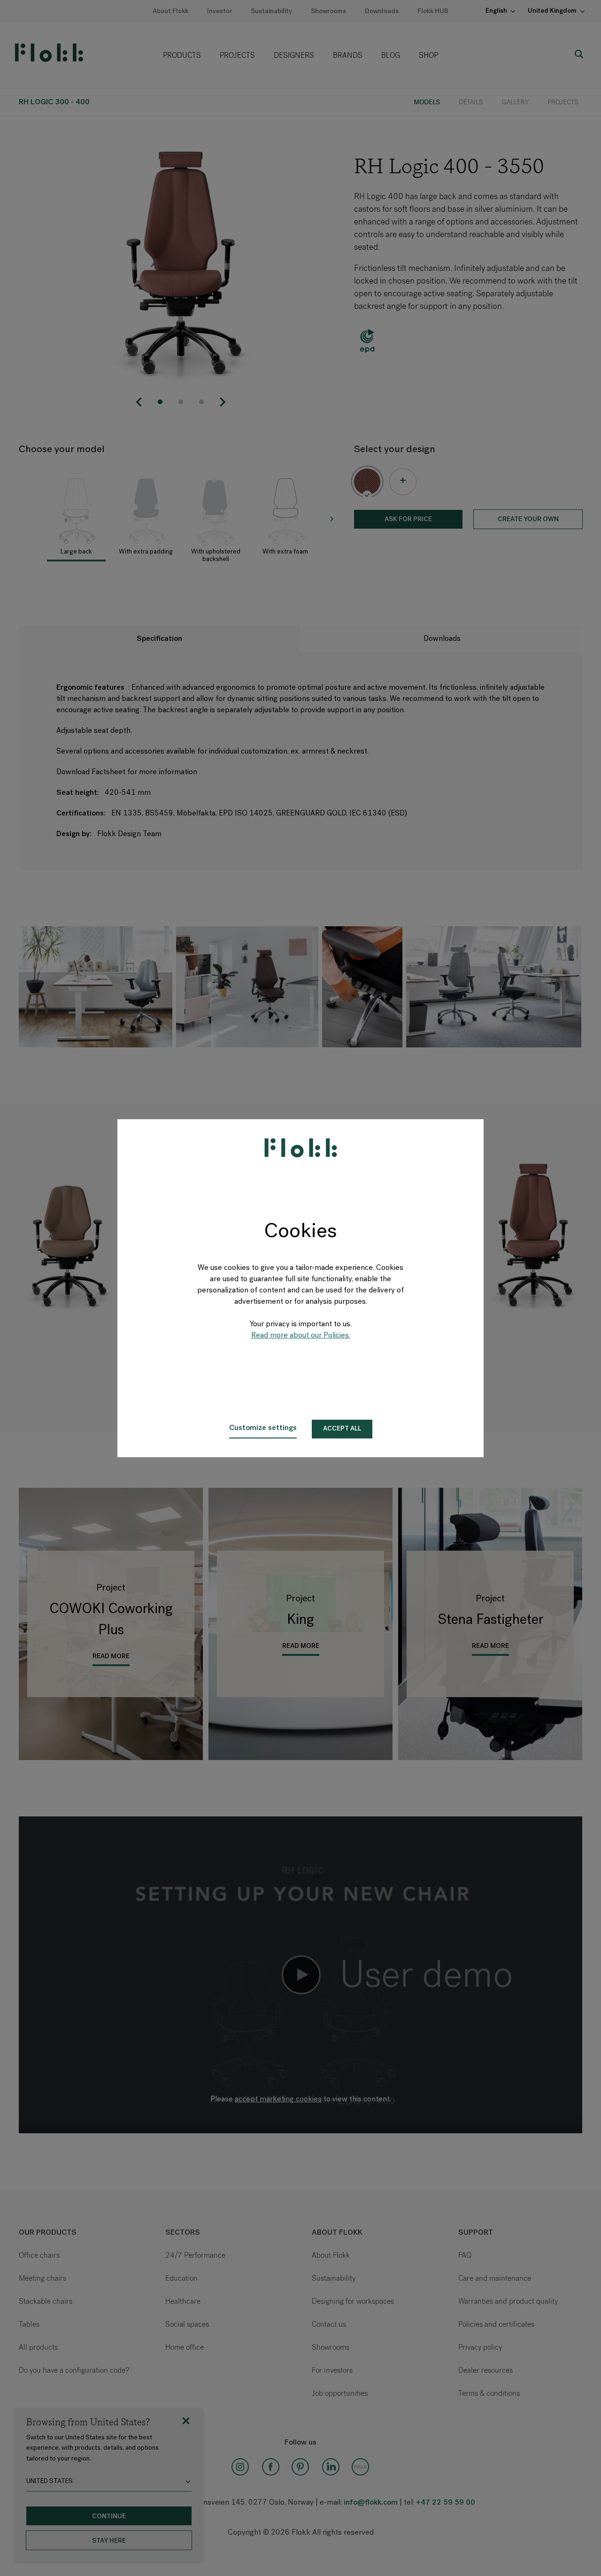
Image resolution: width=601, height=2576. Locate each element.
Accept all (342, 1429)
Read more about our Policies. (301, 1336)
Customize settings (263, 1428)
